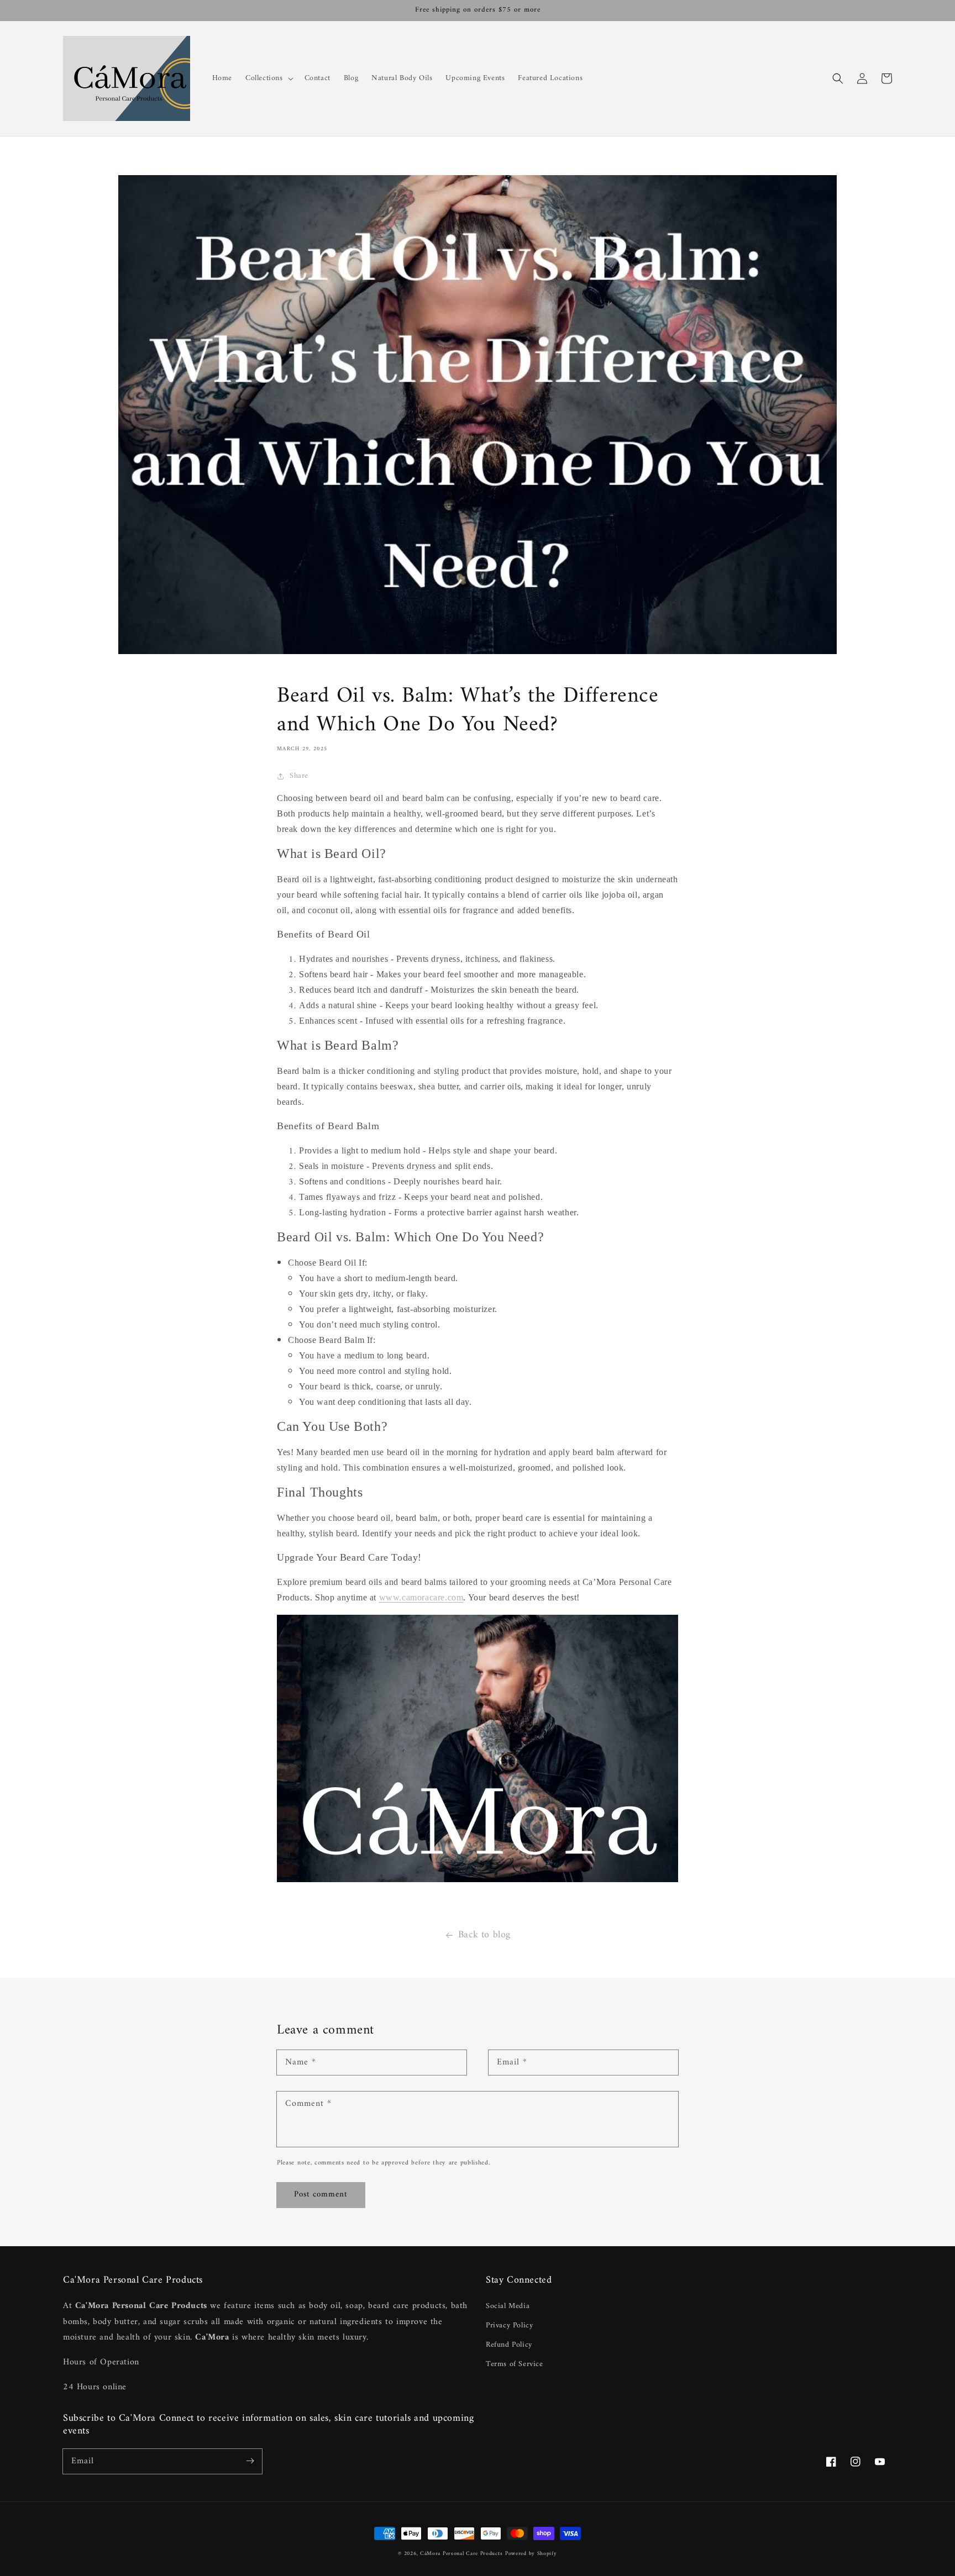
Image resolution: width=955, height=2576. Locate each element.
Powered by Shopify (531, 2554)
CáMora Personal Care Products (461, 2554)
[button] (838, 78)
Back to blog (484, 1935)
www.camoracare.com (421, 1597)
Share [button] (299, 776)
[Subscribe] (250, 2461)
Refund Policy (509, 2345)
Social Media (508, 2306)
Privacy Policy (509, 2325)
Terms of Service (515, 2364)
